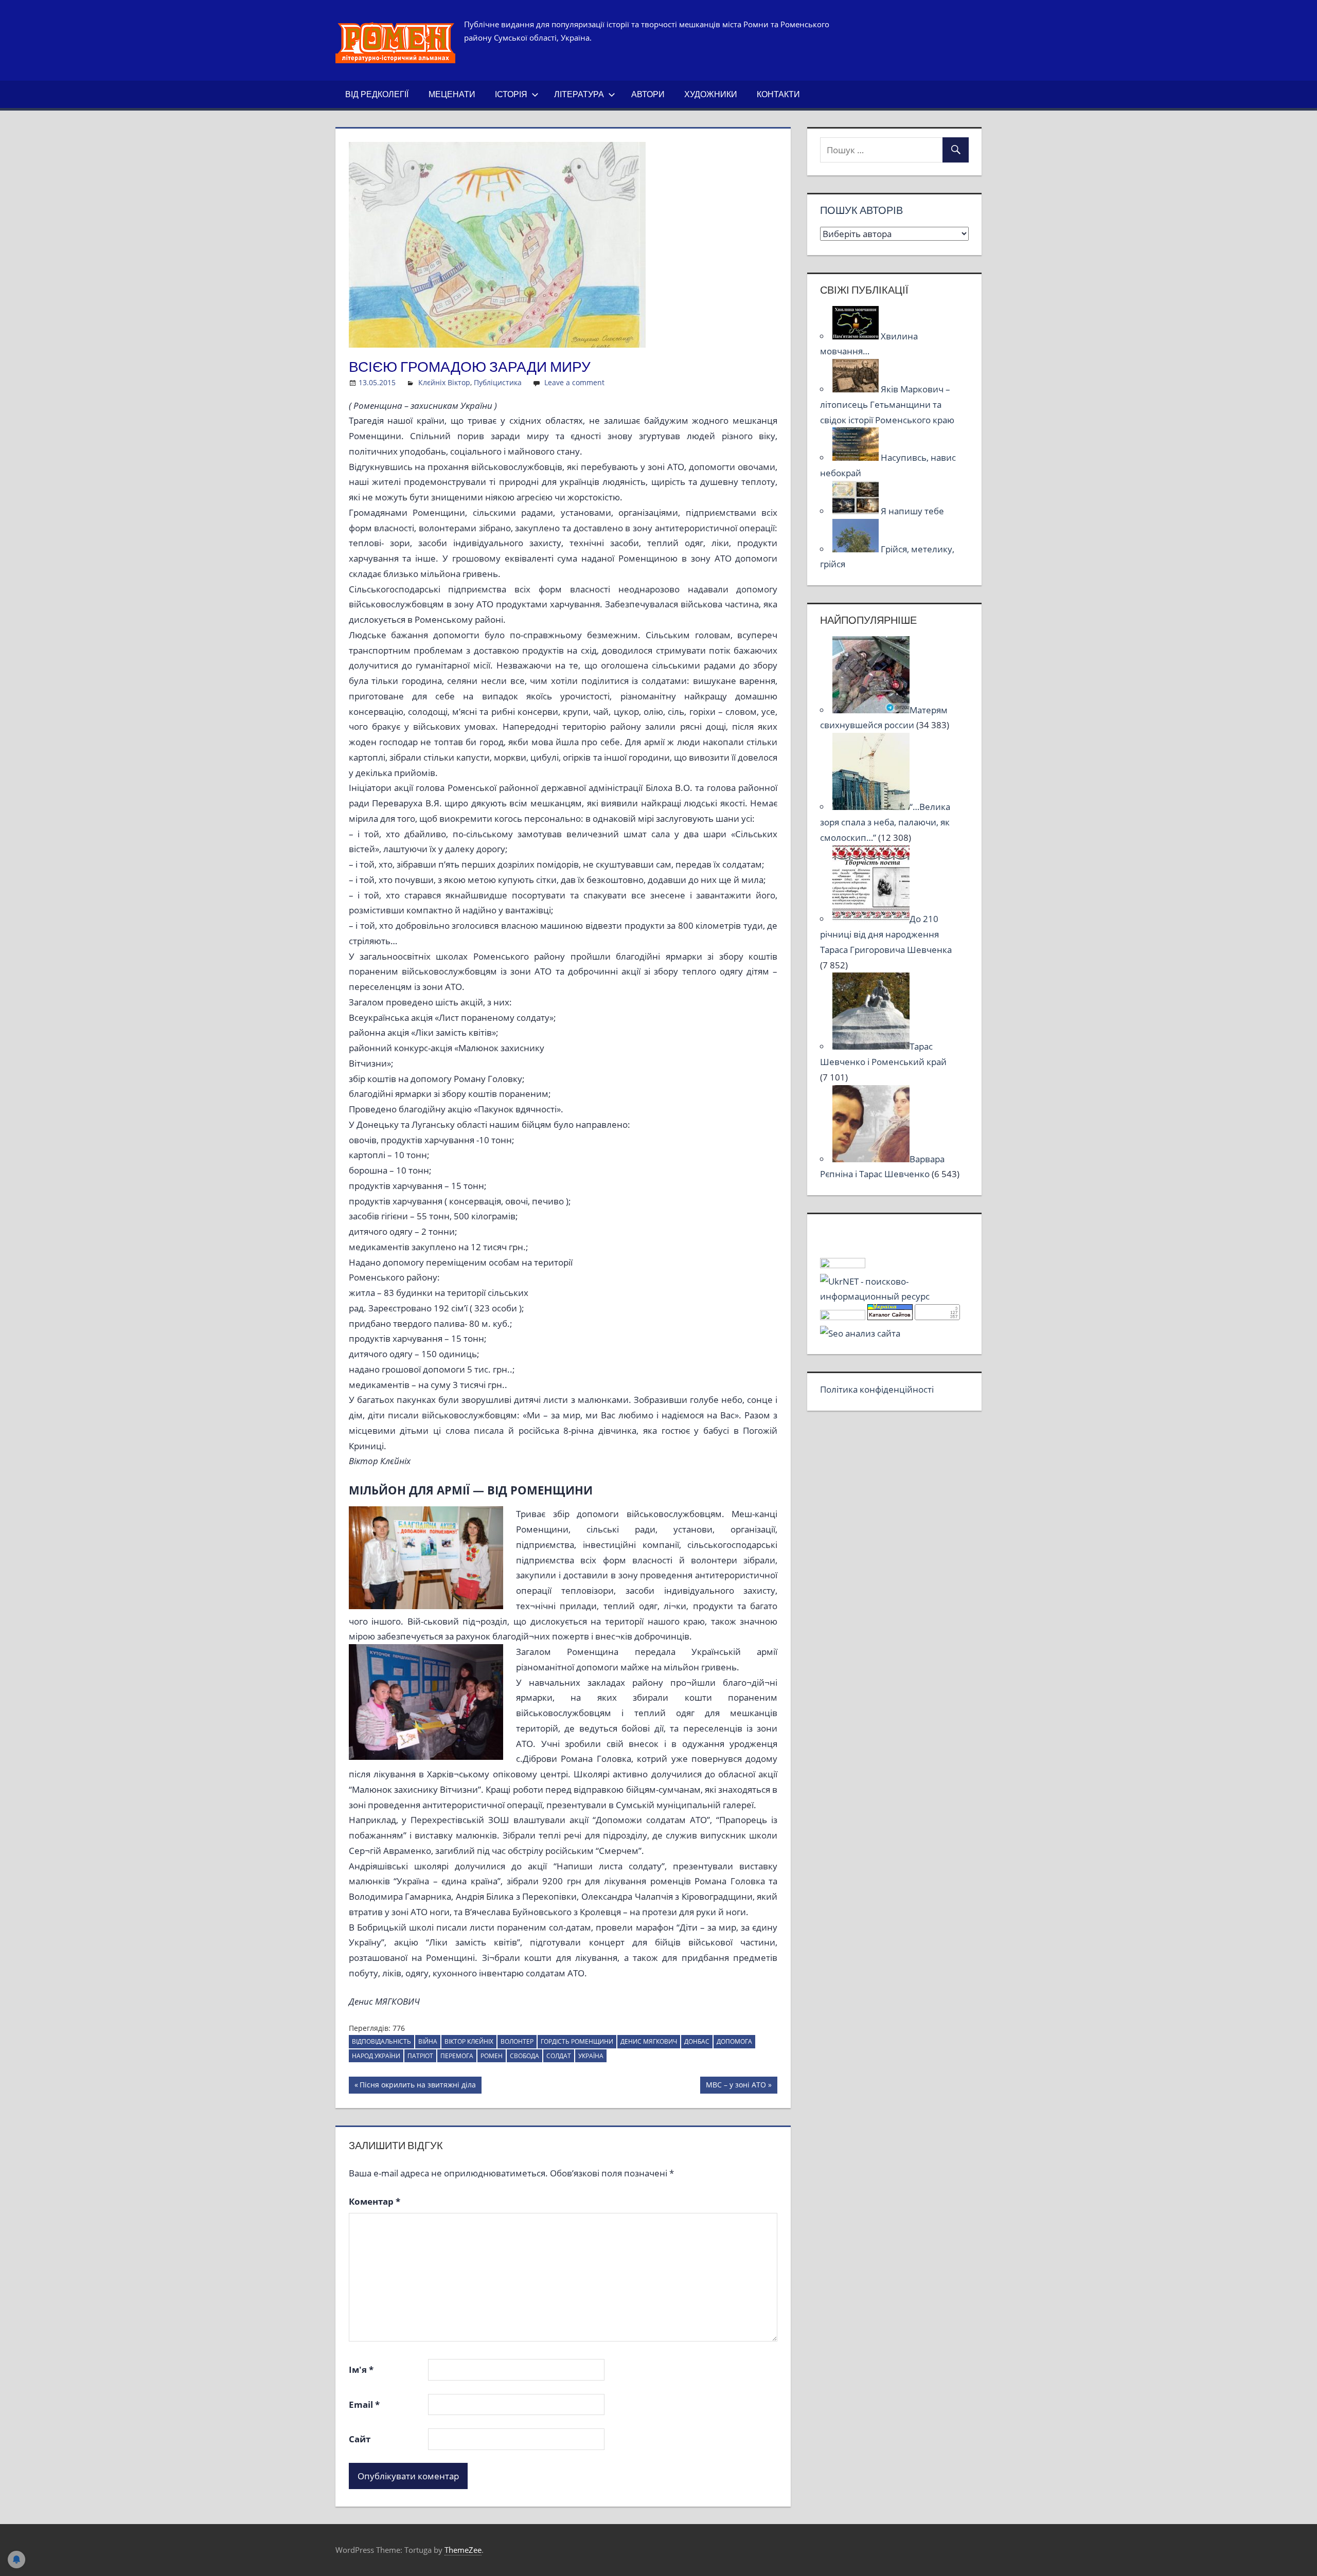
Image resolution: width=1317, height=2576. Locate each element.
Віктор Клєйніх (469, 2041)
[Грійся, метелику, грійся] (857, 549)
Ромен (492, 2056)
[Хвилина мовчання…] (857, 336)
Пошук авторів (861, 210)
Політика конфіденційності (877, 1389)
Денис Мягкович (649, 2041)
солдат (559, 2056)
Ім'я (361, 2370)
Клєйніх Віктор (444, 382)
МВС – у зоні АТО (736, 2086)
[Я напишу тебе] (857, 511)
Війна (428, 2041)
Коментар (375, 2201)
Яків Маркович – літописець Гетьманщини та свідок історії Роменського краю (887, 404)
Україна (591, 2056)
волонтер (517, 2041)
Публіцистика (498, 382)
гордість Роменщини (577, 2041)
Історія (511, 94)
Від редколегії (377, 94)
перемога (457, 2056)
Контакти (778, 94)
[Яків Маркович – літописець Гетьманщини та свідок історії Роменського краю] (857, 389)
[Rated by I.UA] (843, 1265)
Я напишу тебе (912, 511)
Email (364, 2404)
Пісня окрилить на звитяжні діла (417, 2086)
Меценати (452, 94)
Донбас (697, 2041)
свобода (524, 2056)
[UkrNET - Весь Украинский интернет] (894, 1296)
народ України (376, 2056)
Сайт (360, 2439)
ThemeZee (463, 2550)
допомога (734, 2041)
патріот (420, 2056)
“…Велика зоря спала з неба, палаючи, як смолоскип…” (885, 822)
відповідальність (381, 2041)
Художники (711, 94)
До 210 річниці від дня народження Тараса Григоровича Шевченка (886, 934)
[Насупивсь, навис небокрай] (857, 457)
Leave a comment (574, 382)
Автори (648, 94)
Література (579, 94)
